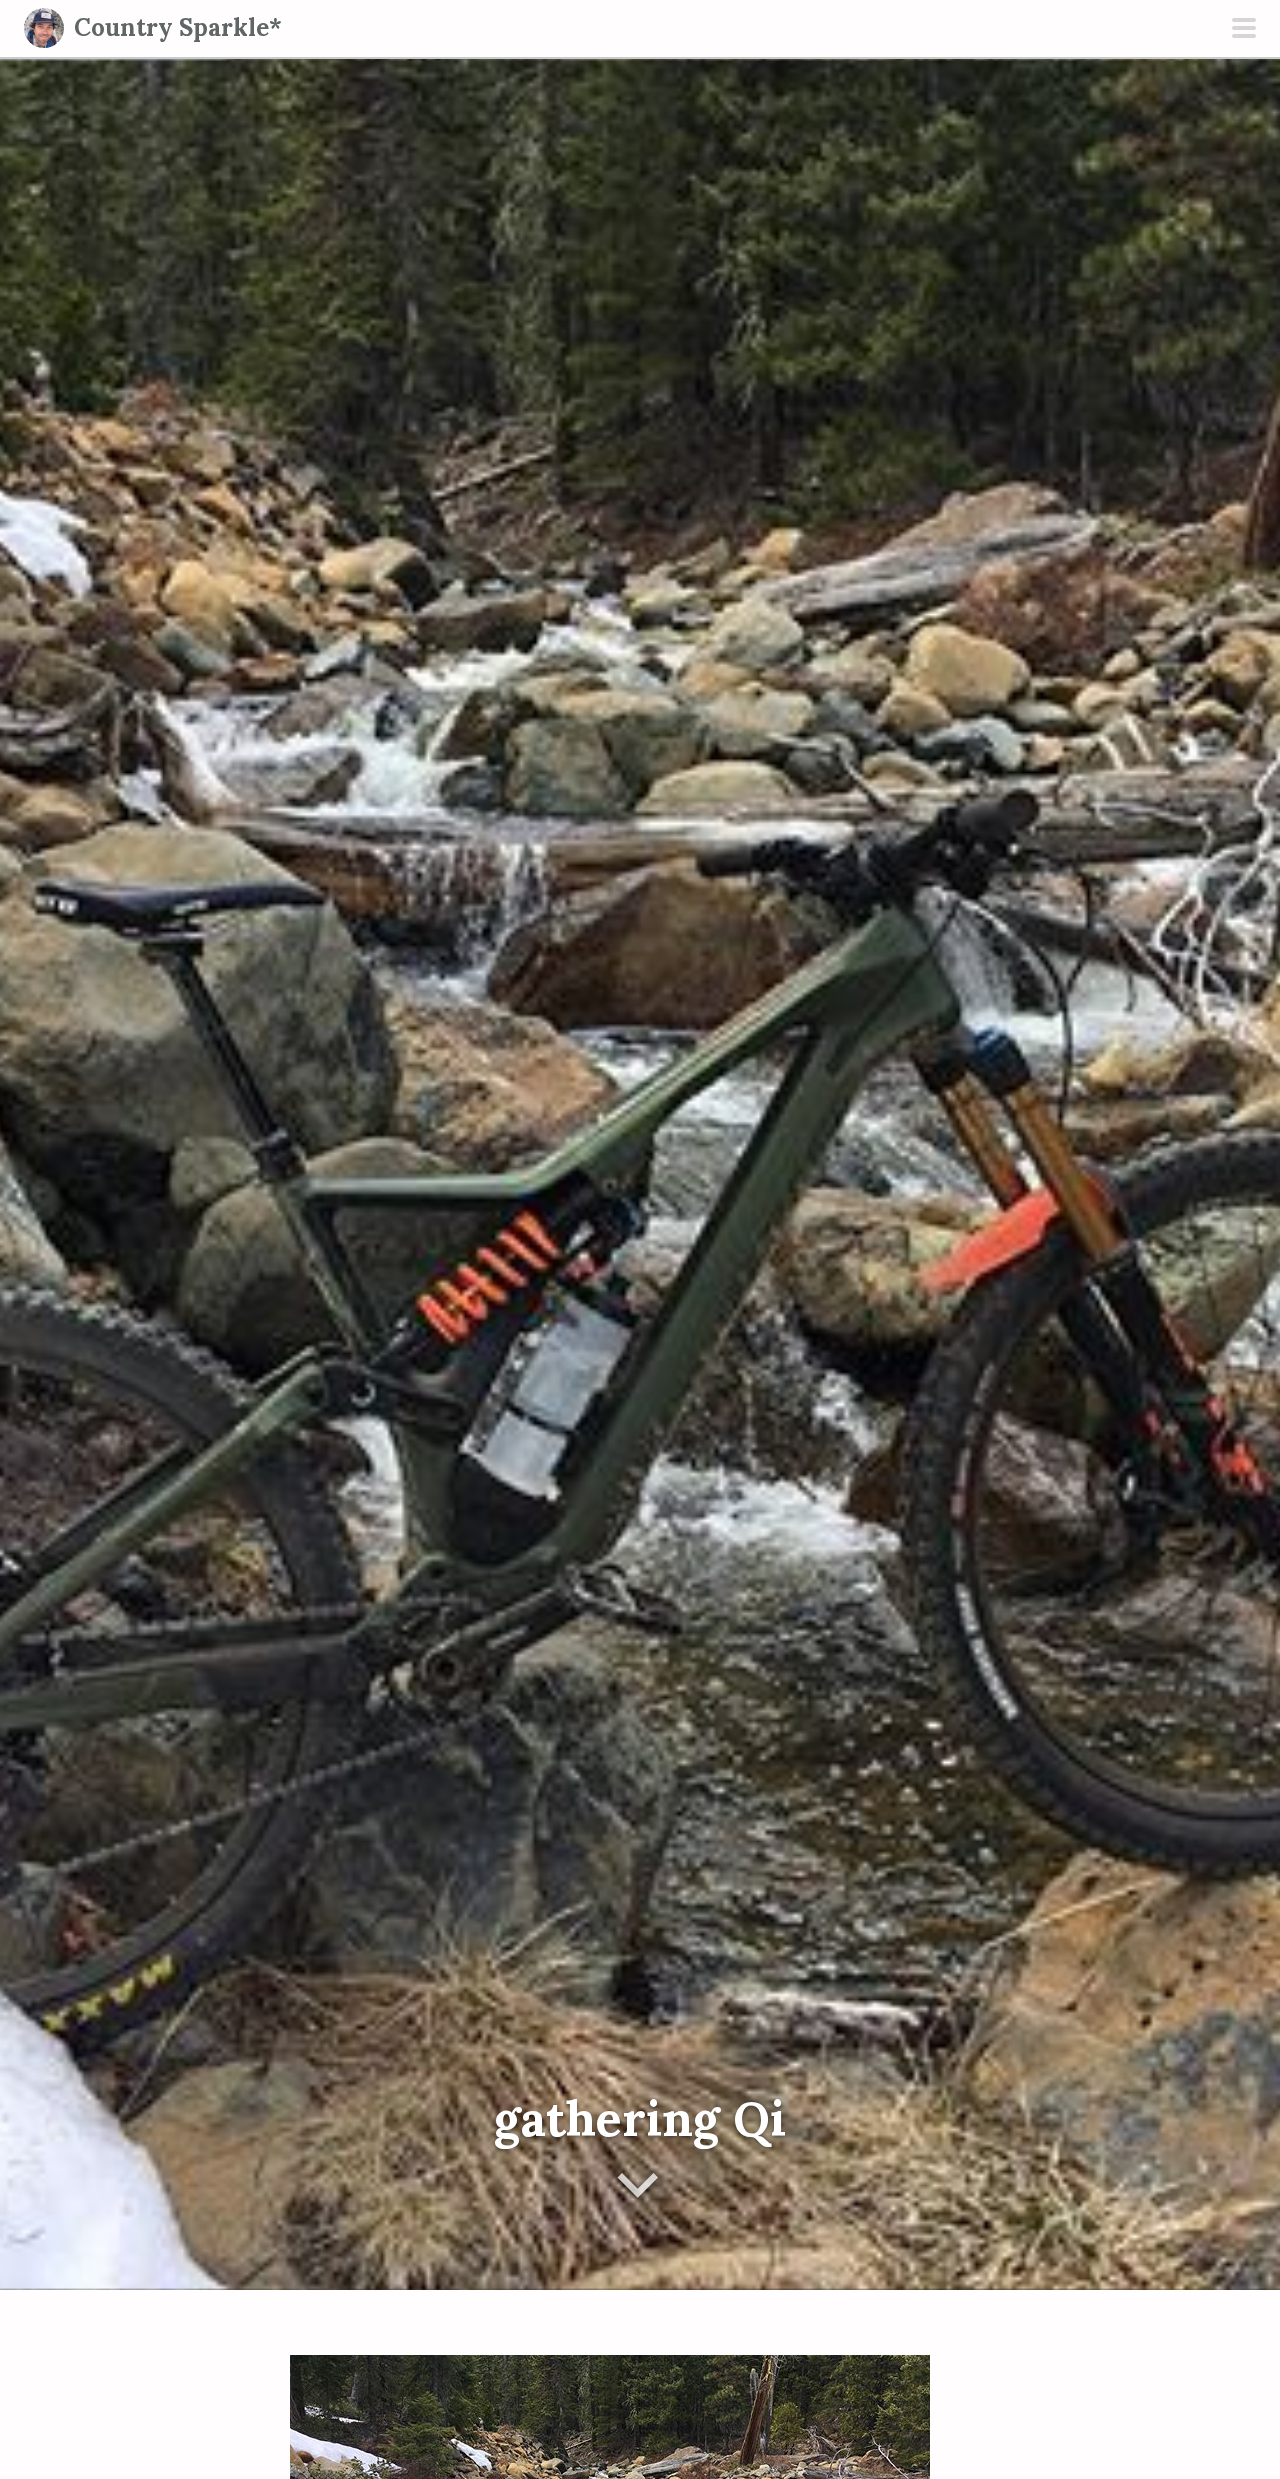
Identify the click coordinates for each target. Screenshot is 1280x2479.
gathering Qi (640, 2118)
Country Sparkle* (178, 27)
